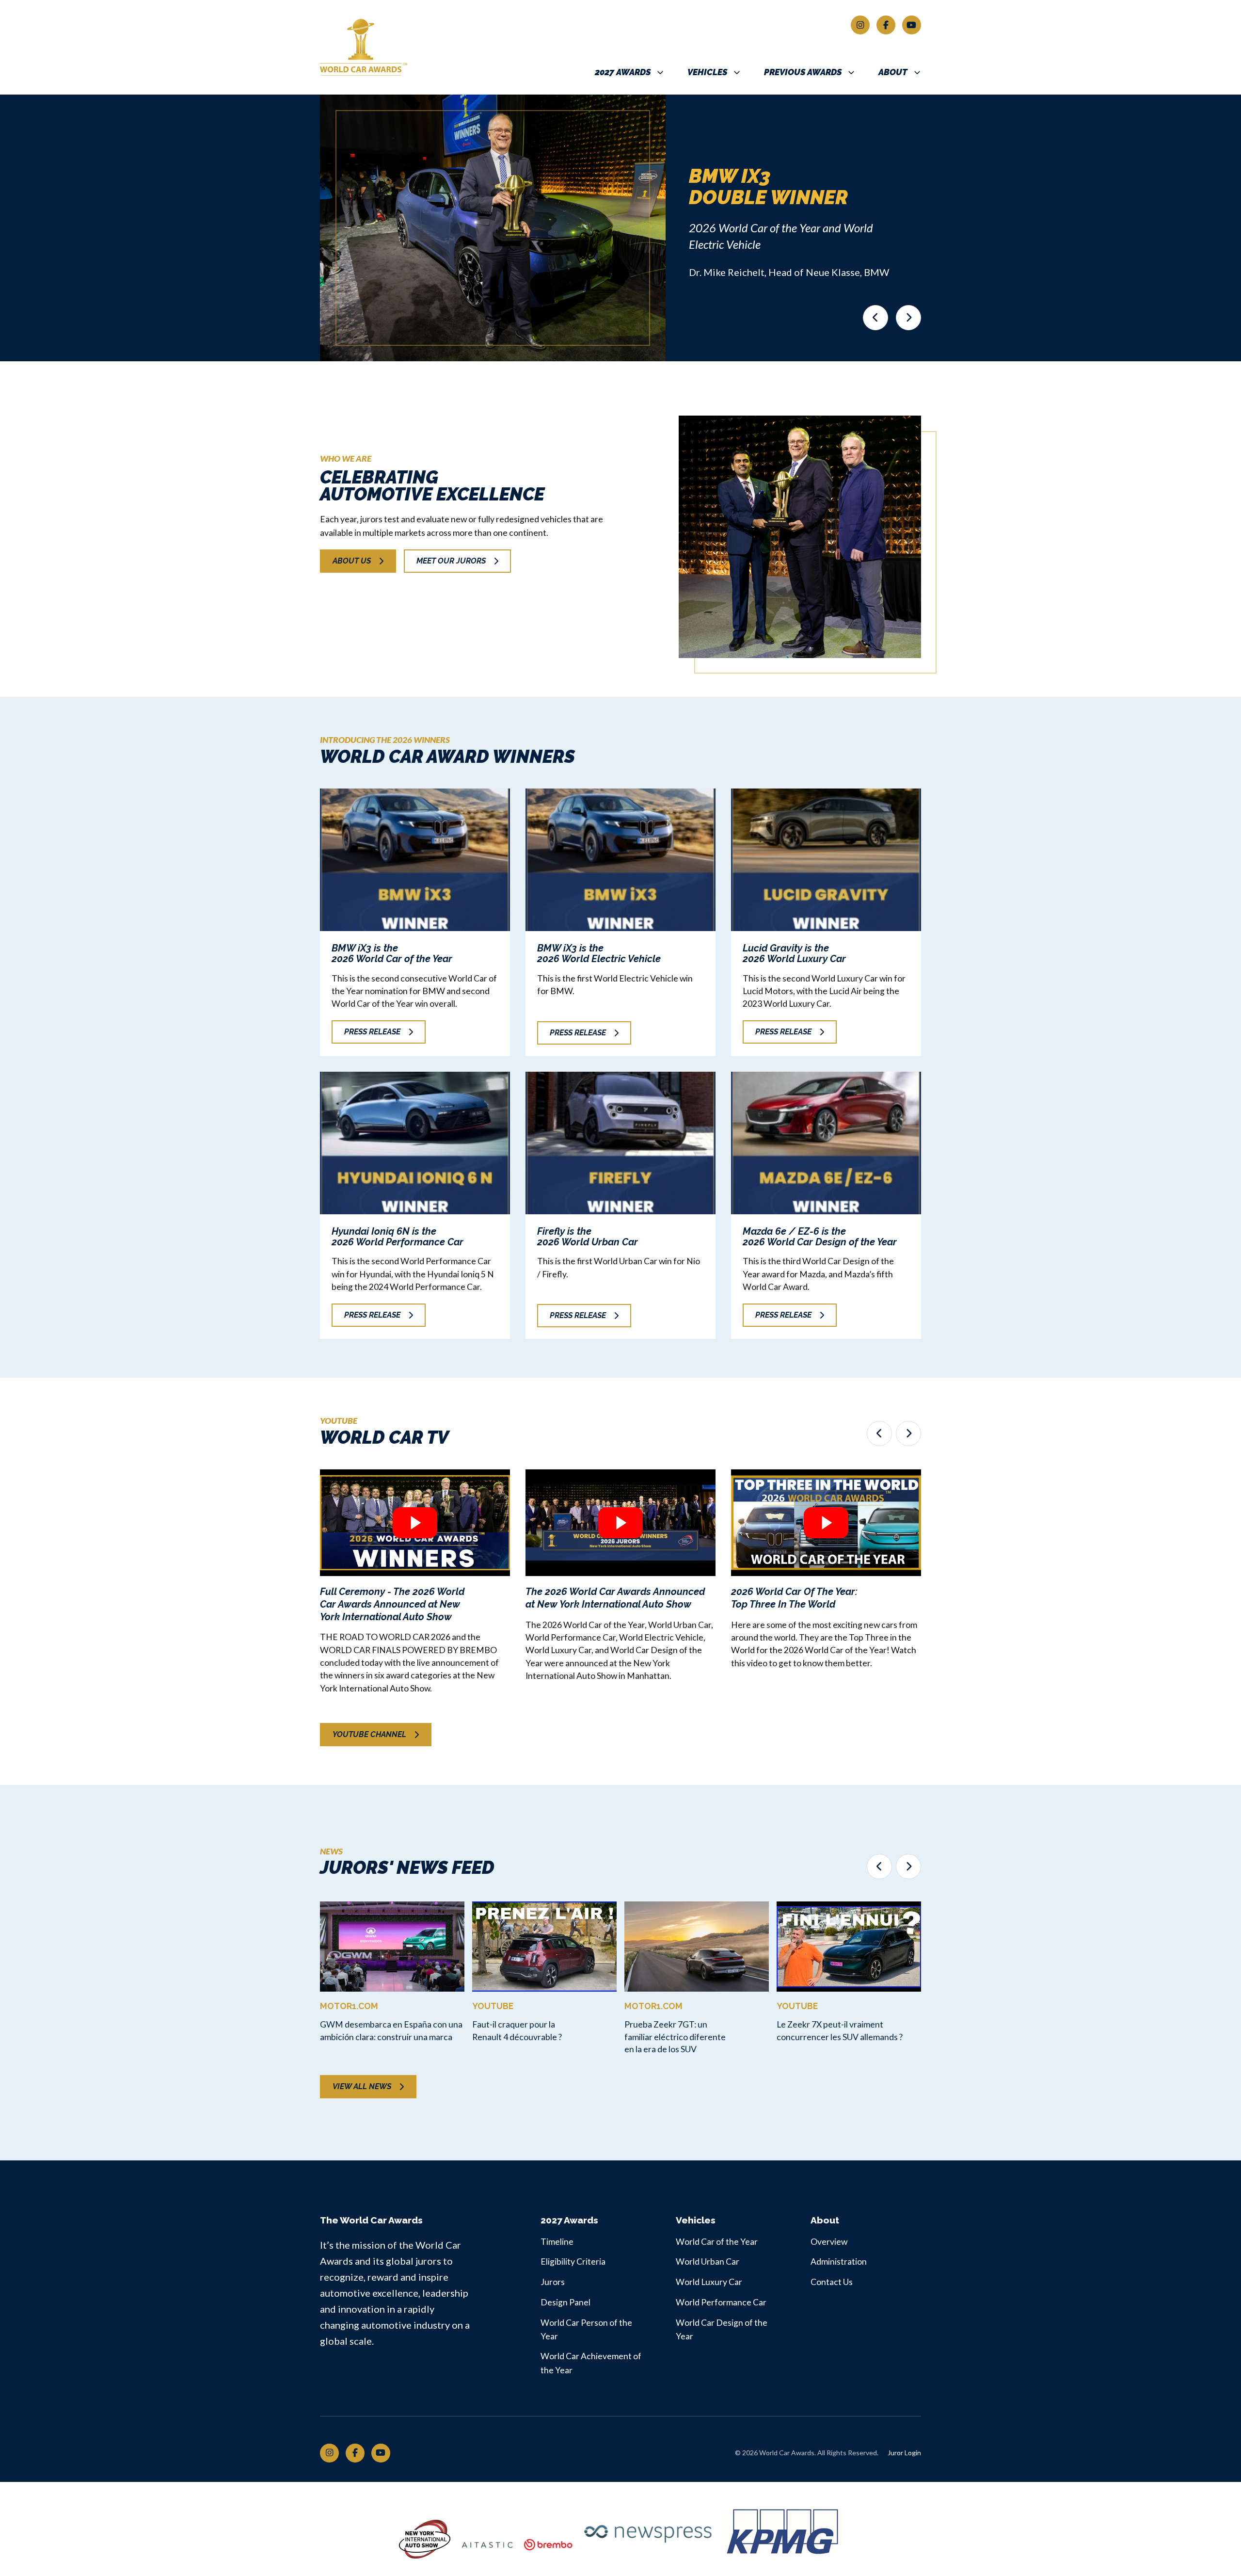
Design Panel (565, 2302)
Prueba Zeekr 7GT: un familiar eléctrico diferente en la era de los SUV (675, 2037)
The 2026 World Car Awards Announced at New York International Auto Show (615, 1598)
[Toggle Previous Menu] (851, 72)
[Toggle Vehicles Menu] (737, 72)
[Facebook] (886, 25)
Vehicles (707, 72)
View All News (362, 2086)
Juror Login (904, 2453)
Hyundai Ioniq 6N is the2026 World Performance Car (398, 1237)
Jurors (553, 2282)
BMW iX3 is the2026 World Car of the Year (392, 953)
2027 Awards (623, 72)
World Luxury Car (709, 2282)
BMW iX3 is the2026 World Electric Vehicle (599, 953)
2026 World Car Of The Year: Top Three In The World (794, 1598)
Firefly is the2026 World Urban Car (588, 1237)
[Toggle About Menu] (917, 72)
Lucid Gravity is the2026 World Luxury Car (794, 953)
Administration (839, 2262)
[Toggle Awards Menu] (660, 72)
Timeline (557, 2242)
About (893, 72)
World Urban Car (708, 2262)
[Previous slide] (875, 318)
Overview (829, 2242)
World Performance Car (721, 2302)
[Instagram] (860, 25)
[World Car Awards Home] (395, 47)
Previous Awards (803, 72)
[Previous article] (879, 1867)
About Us (352, 561)
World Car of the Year (717, 2242)
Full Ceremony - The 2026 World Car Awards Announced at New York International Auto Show (392, 1604)
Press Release (372, 1032)
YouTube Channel (369, 1734)
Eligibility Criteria (573, 2262)
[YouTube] (912, 25)
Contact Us (832, 2282)
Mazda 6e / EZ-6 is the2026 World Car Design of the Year (820, 1237)
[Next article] (908, 1867)
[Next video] (908, 1433)
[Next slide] (908, 318)
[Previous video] (879, 1433)
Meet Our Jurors (451, 561)
